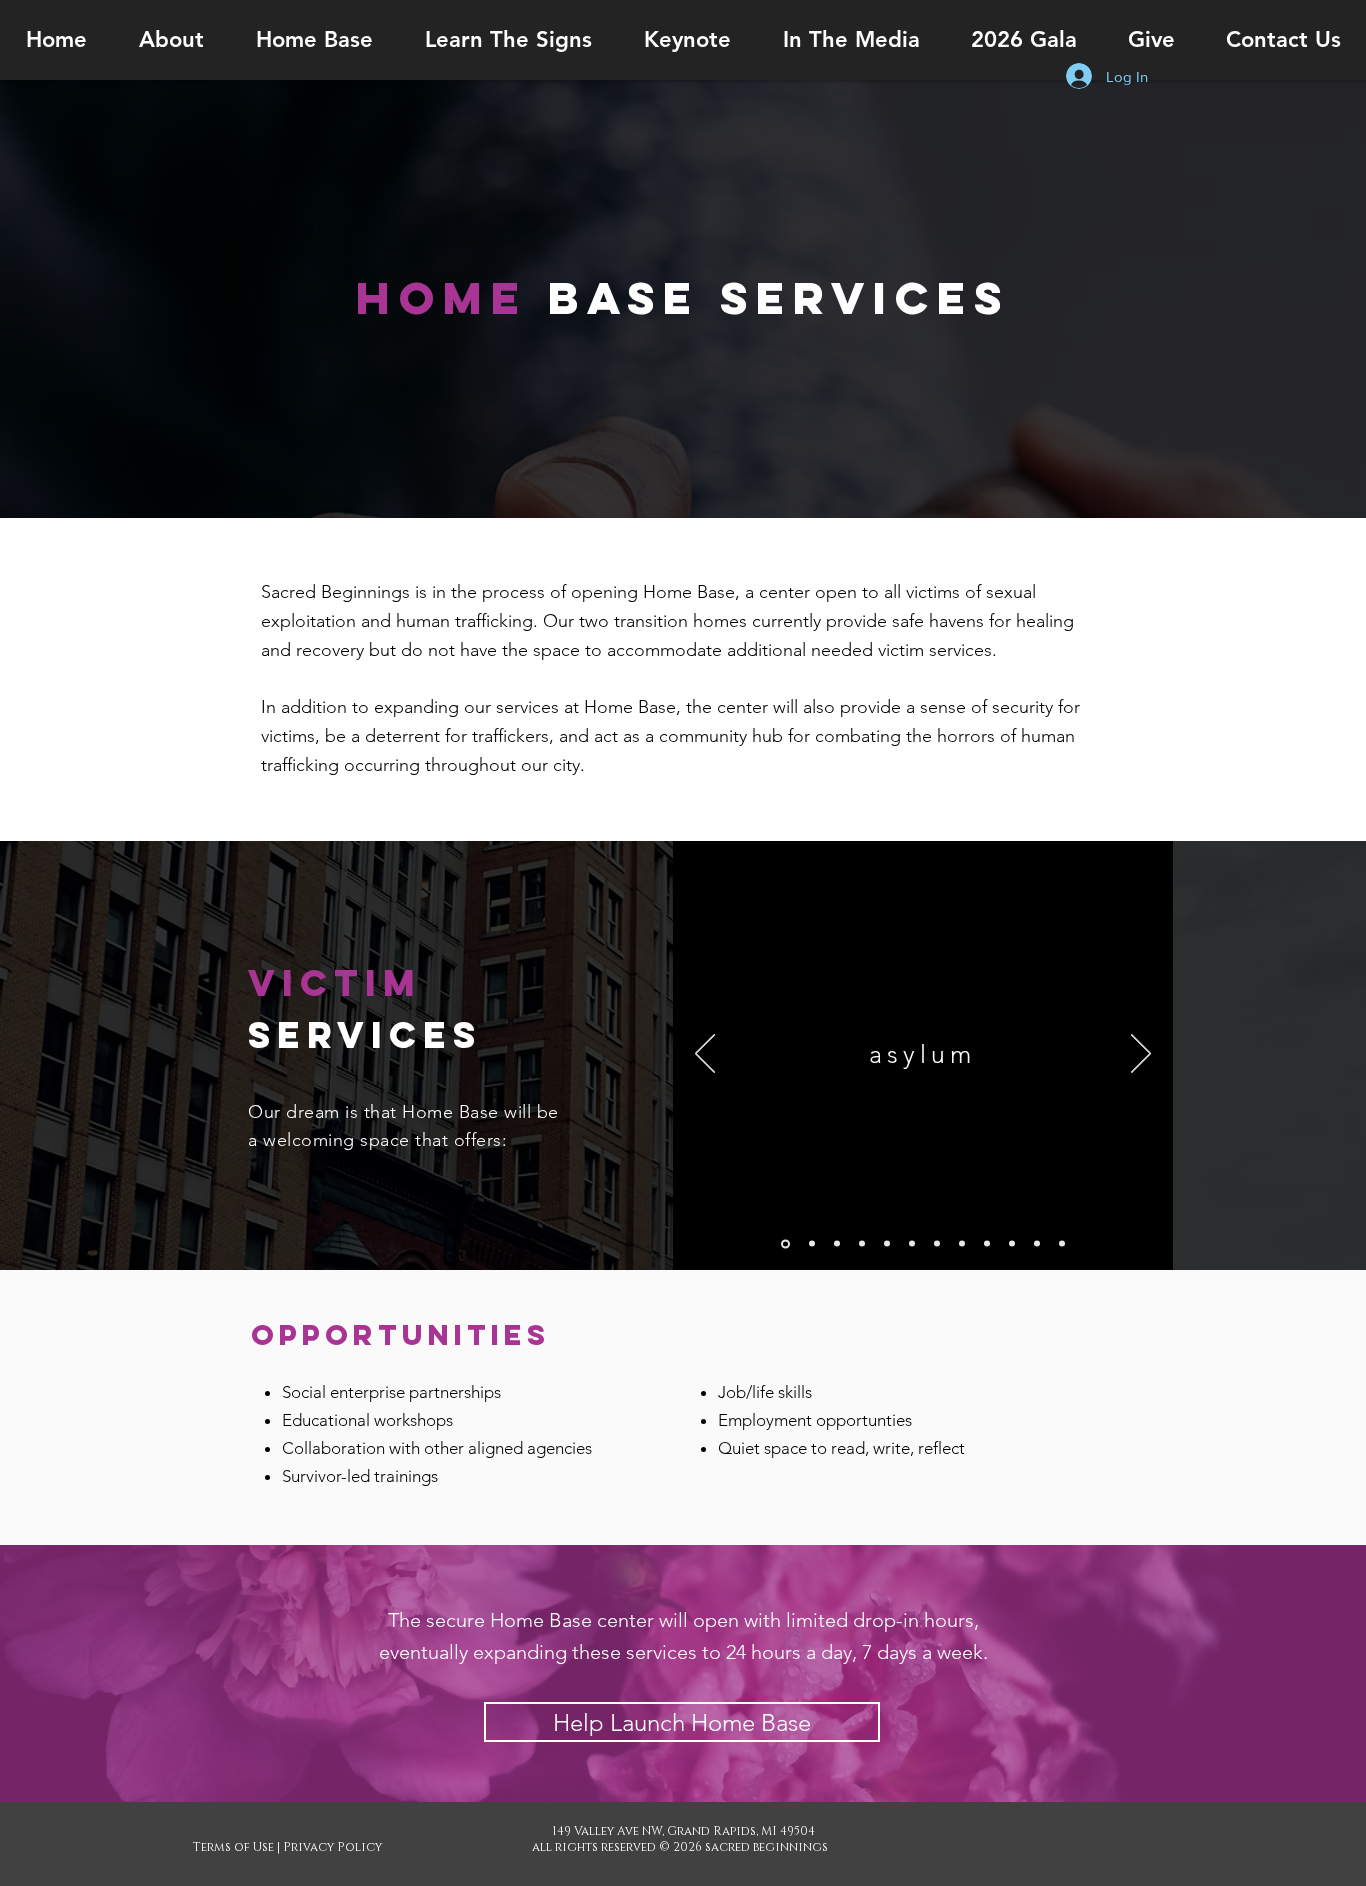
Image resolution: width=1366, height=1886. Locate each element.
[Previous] (705, 1055)
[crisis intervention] (837, 1244)
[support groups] (1037, 1244)
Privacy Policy (332, 1847)
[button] (171, 40)
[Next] (1141, 1055)
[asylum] (785, 1243)
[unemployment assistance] (937, 1244)
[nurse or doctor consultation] (1062, 1244)
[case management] (812, 1244)
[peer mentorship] (1012, 1244)
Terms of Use (233, 1847)
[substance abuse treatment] (912, 1244)
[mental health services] (887, 1244)
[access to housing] (962, 1244)
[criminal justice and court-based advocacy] (987, 1244)
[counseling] (862, 1244)
